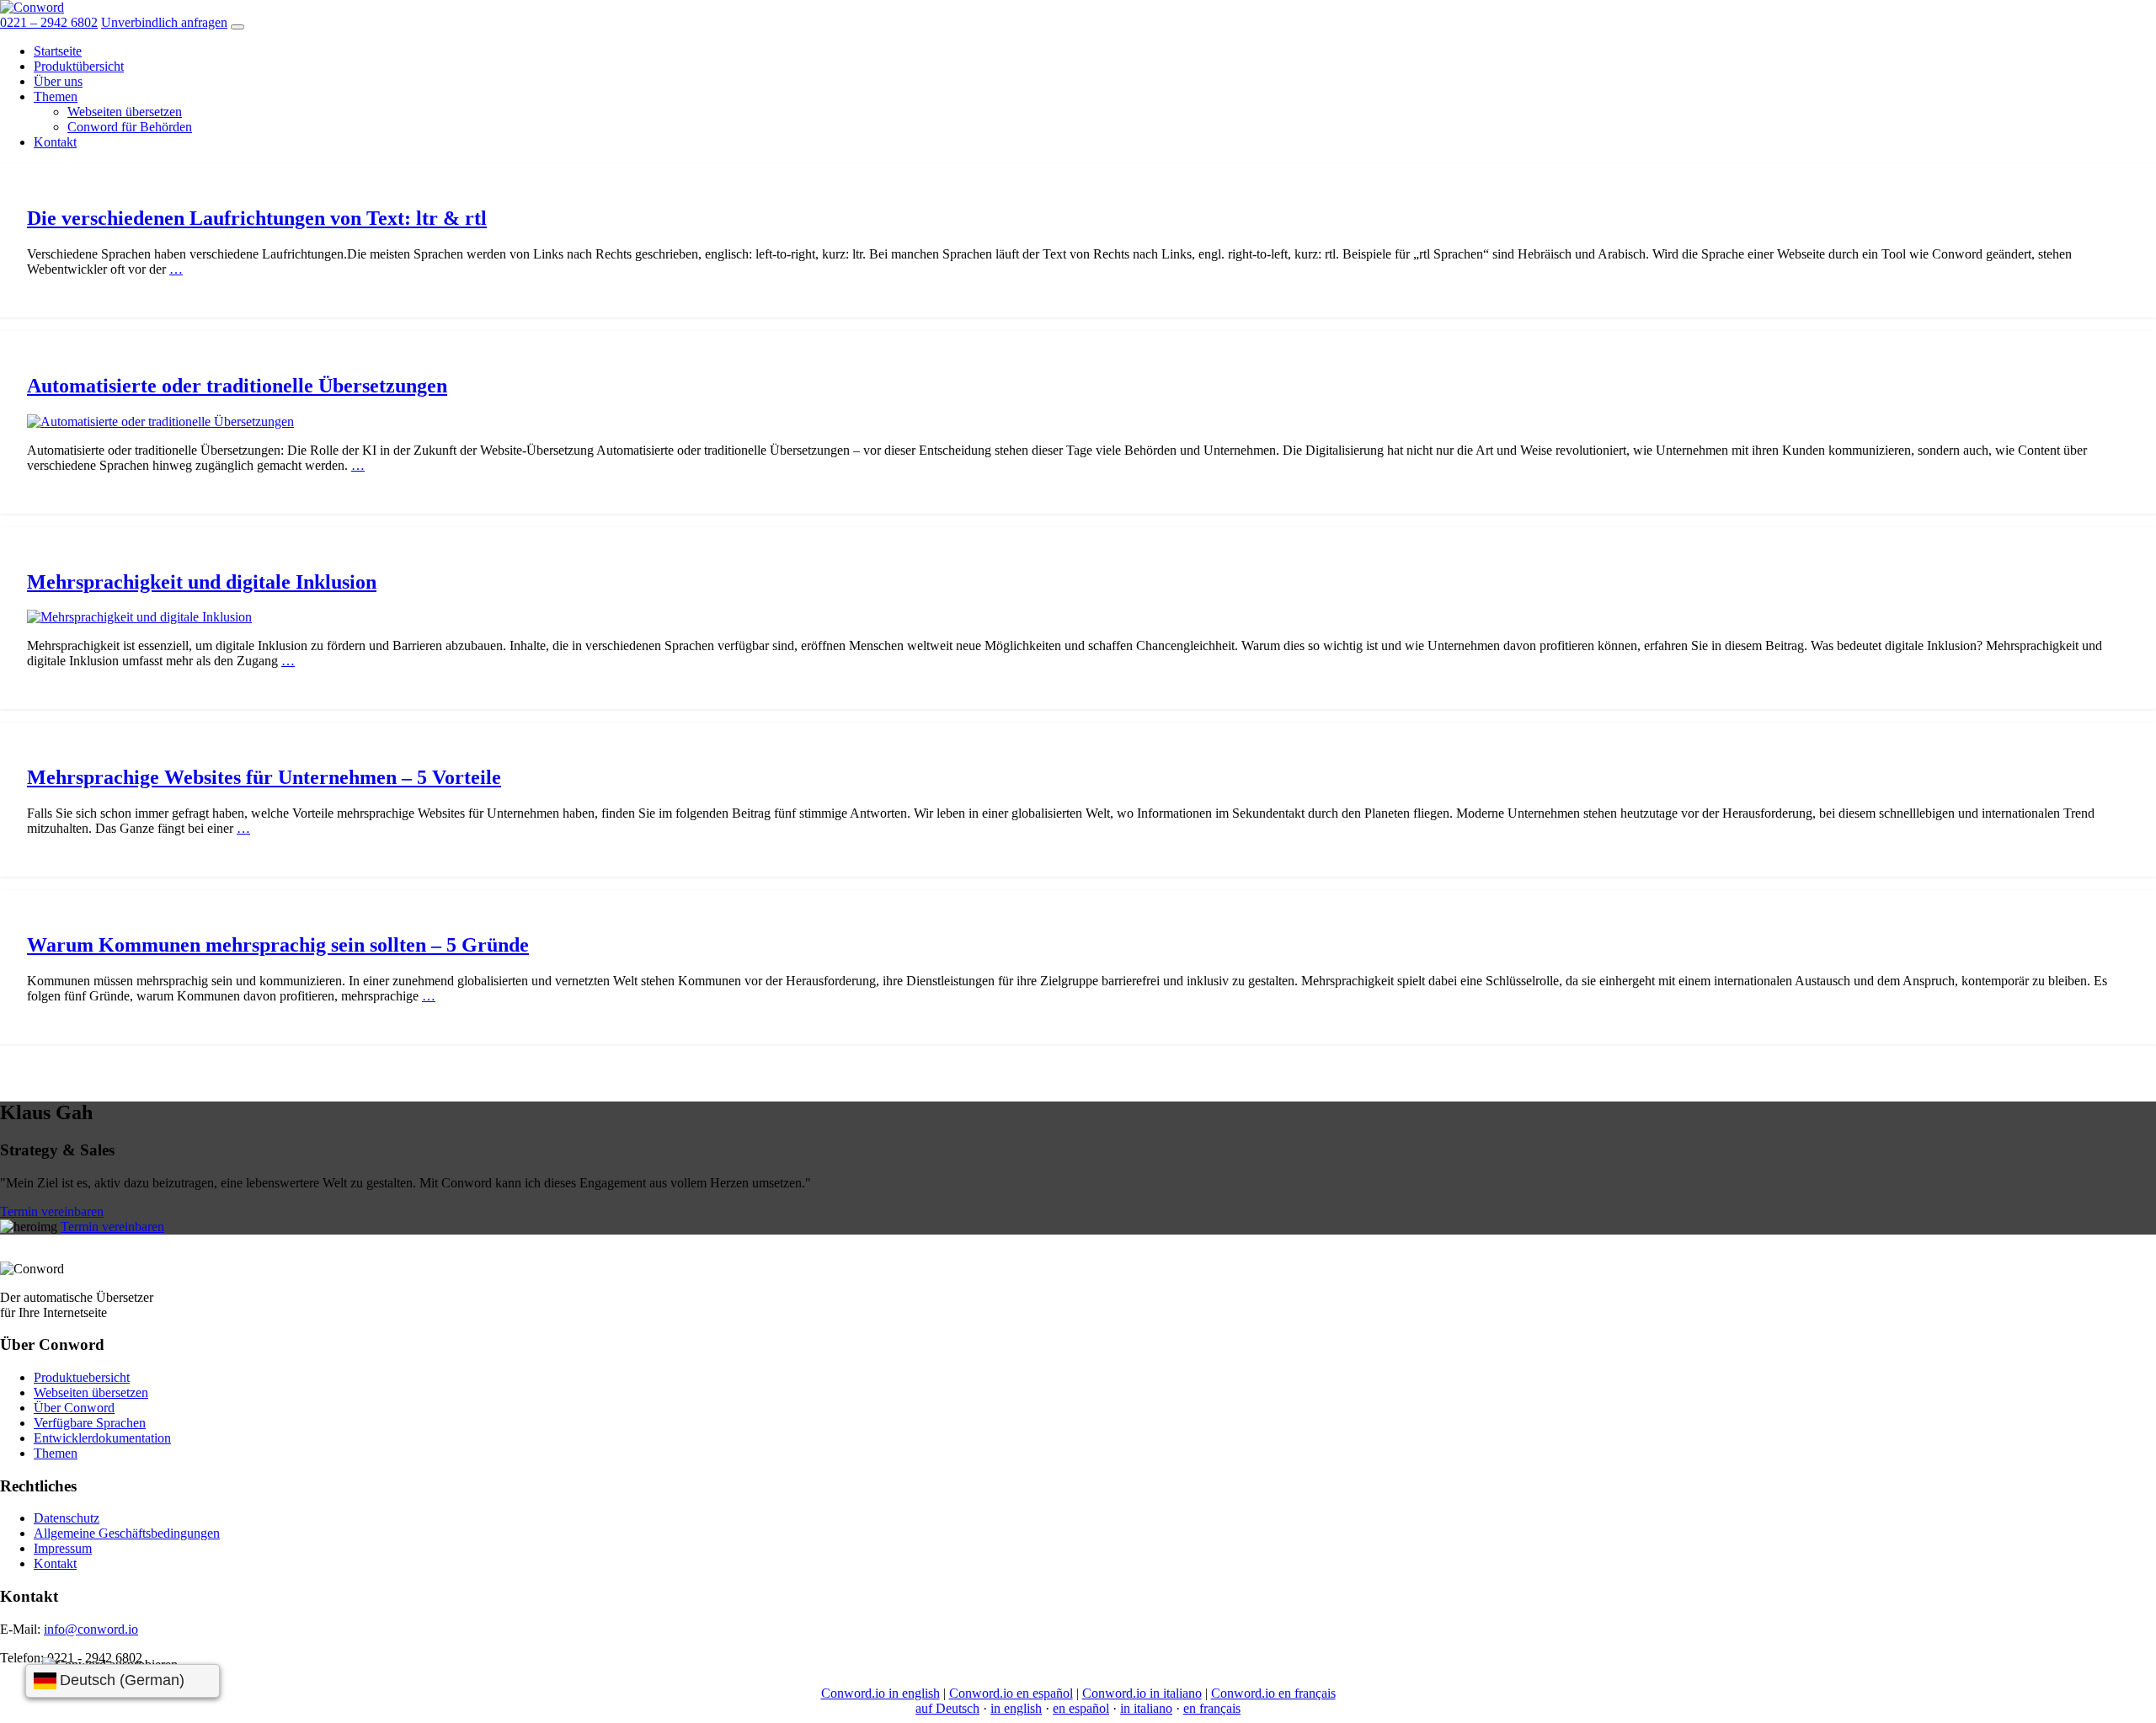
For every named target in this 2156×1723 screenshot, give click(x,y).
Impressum (63, 1548)
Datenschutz (67, 1518)
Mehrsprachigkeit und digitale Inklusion (202, 582)
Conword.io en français (1273, 1693)
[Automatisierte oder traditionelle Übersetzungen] (160, 421)
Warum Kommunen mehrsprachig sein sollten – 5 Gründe (278, 945)
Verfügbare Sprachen (90, 1423)
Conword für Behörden (130, 127)
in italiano (1146, 1708)
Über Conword (74, 1408)
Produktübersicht (79, 66)
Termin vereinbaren (52, 1211)
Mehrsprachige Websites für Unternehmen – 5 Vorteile (264, 777)
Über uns (58, 81)
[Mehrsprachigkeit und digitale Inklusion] (139, 617)
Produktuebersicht (82, 1377)
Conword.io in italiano (1142, 1693)
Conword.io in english (881, 1693)
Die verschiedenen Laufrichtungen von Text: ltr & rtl (257, 218)
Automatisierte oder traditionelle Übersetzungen (237, 386)
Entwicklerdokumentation (102, 1438)
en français (1212, 1708)
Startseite (58, 51)
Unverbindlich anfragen (164, 22)
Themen (56, 96)
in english (1016, 1708)
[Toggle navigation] (237, 27)
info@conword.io (91, 1629)
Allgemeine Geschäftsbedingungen (127, 1533)
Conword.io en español (1011, 1693)
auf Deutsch (947, 1708)
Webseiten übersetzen (125, 112)
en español (1081, 1708)
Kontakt (55, 142)
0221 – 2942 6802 (49, 22)
